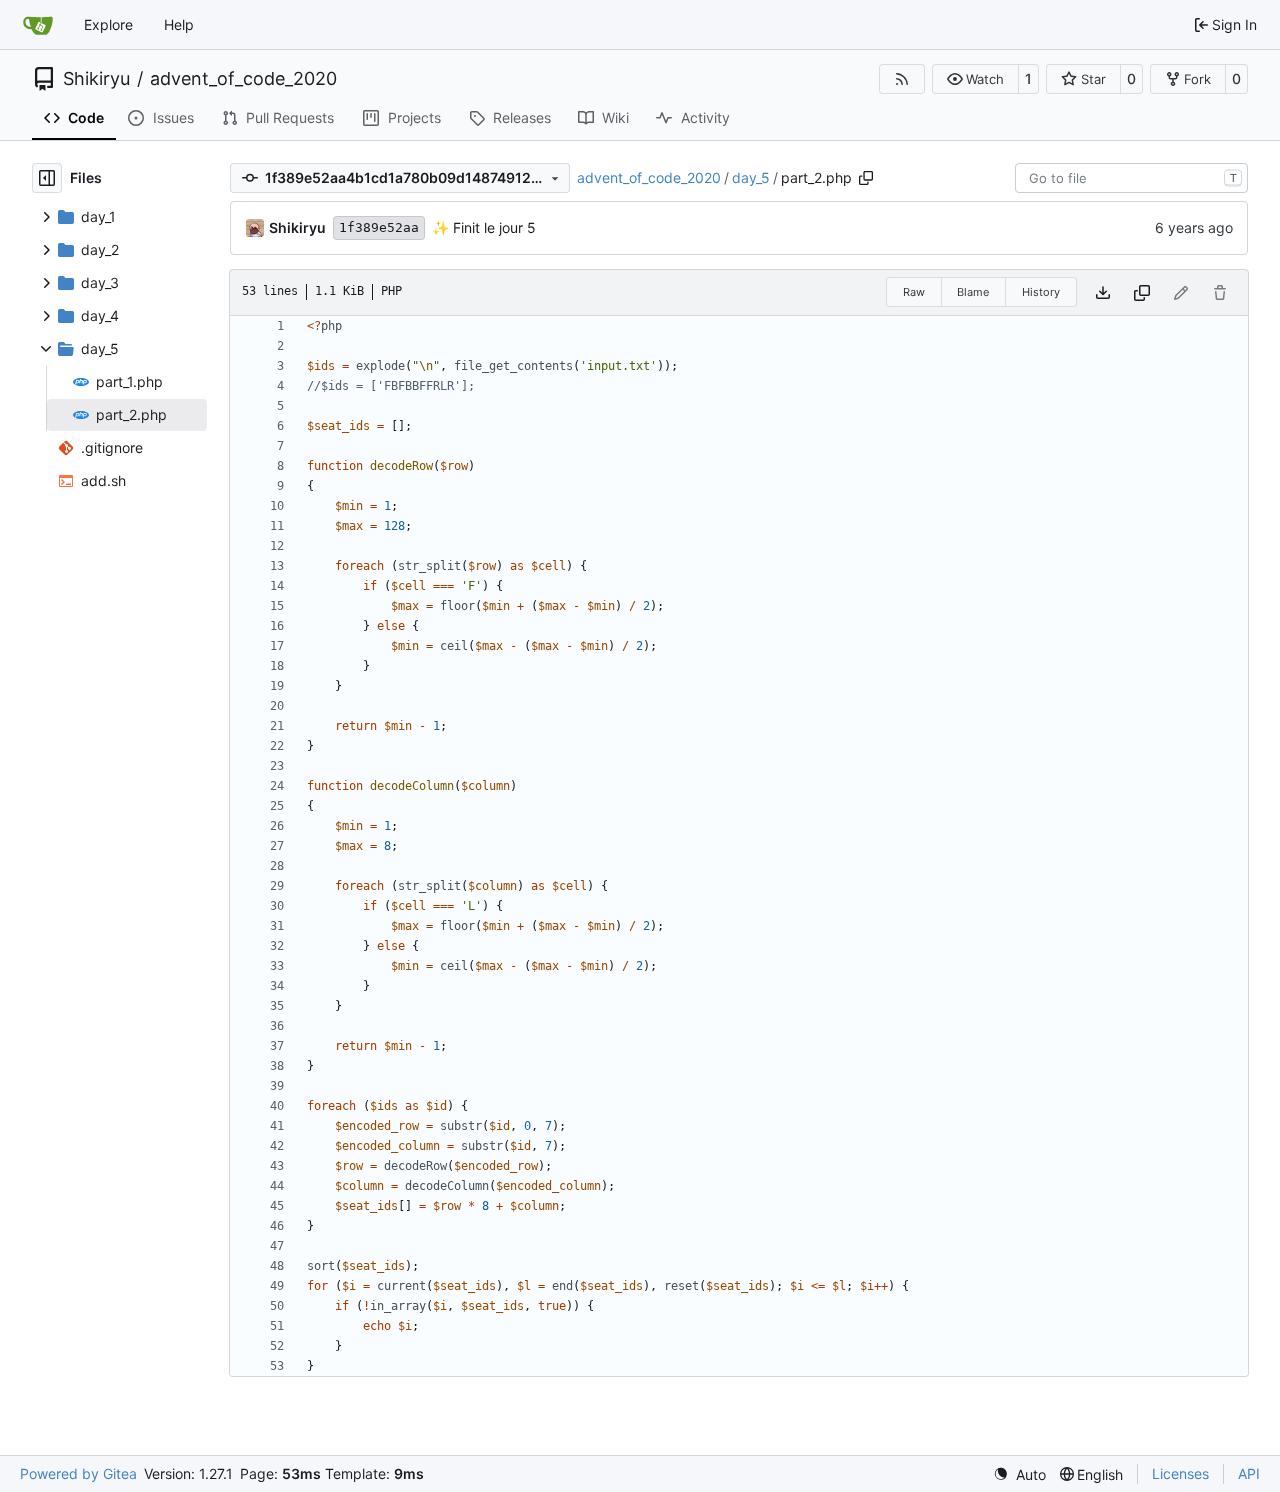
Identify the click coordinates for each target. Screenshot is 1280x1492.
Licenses (1180, 1473)
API (1249, 1473)
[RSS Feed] (902, 79)
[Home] (38, 25)
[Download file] (1103, 292)
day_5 (751, 177)
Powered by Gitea (78, 1473)
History (1041, 292)
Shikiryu (96, 79)
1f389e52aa (379, 227)
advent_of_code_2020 (243, 79)
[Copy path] (866, 178)
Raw (914, 292)
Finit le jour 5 (492, 227)
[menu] (1019, 1474)
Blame (973, 292)
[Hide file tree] (47, 178)
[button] (975, 79)
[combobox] (1131, 178)
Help (179, 24)
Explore (108, 24)
